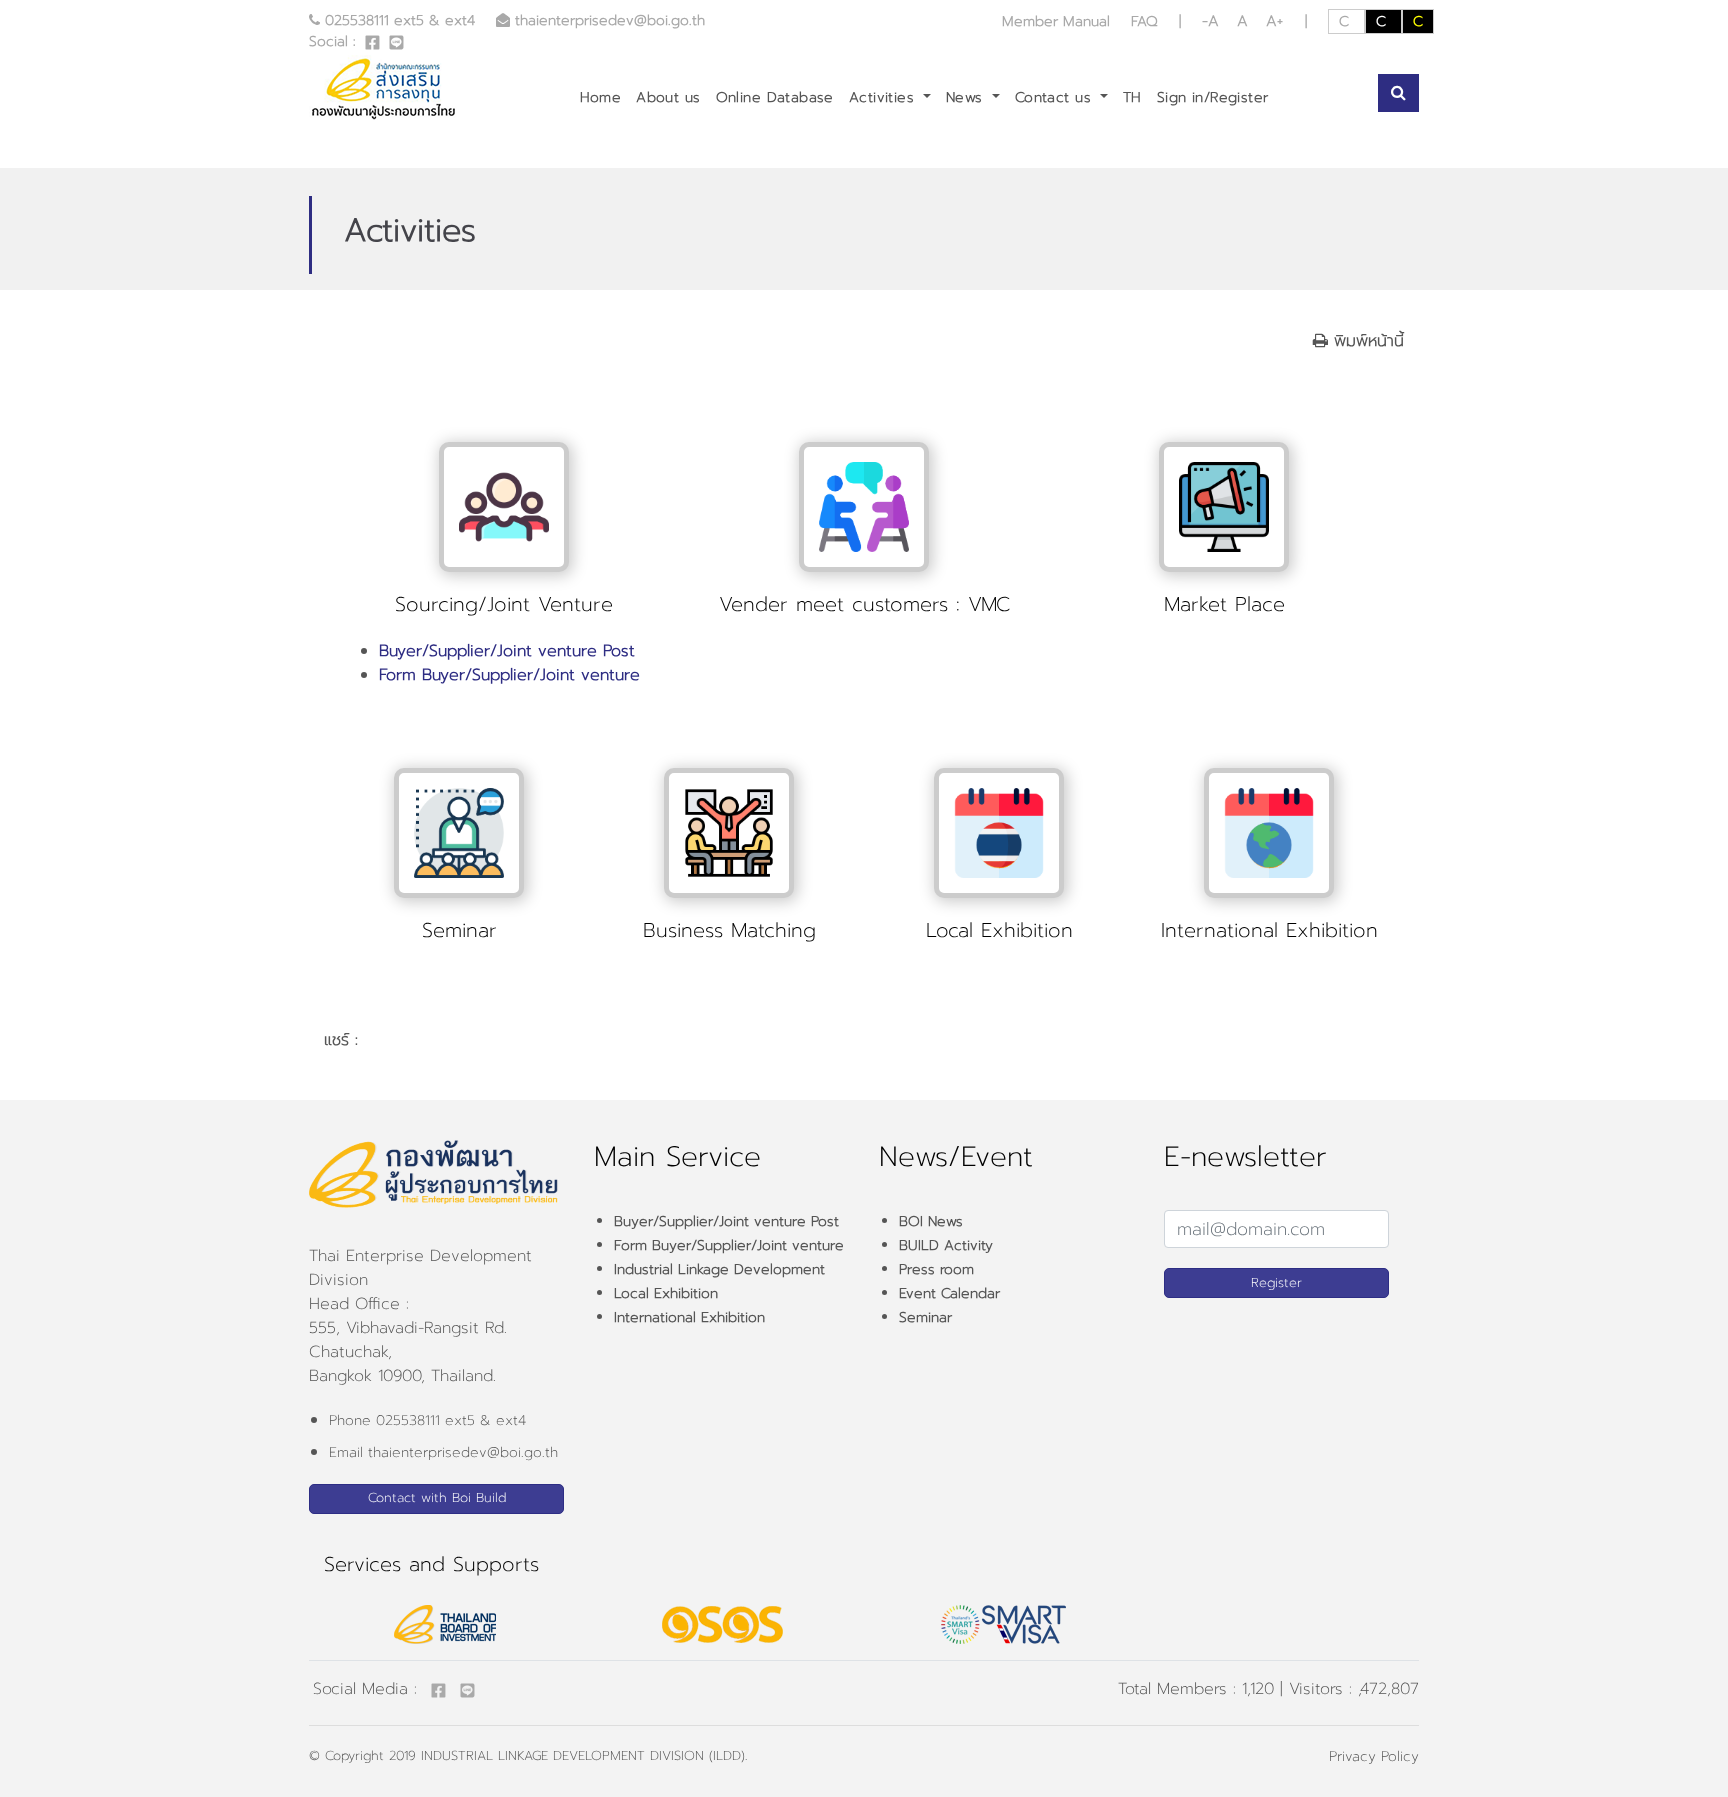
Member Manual (1058, 21)
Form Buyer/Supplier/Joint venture (509, 675)
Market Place (1224, 604)
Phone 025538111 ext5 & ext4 (427, 1420)
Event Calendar (949, 1293)
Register (1276, 1282)
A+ (1274, 21)
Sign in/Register (1213, 97)
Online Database (775, 97)
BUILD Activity (946, 1245)
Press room (936, 1269)
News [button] (967, 97)
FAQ (1144, 21)
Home (601, 97)
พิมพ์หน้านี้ (1366, 341)
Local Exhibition (999, 930)
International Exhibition (1269, 930)
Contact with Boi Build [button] (437, 1497)
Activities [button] (884, 97)
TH (1132, 97)
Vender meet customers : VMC (864, 604)
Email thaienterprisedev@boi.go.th (443, 1452)
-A (1213, 21)
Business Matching (729, 930)
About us (668, 97)
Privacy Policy (1374, 1756)
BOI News (931, 1221)
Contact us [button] (1056, 97)
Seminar (459, 930)
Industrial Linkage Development (719, 1269)
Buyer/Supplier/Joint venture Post (507, 651)
